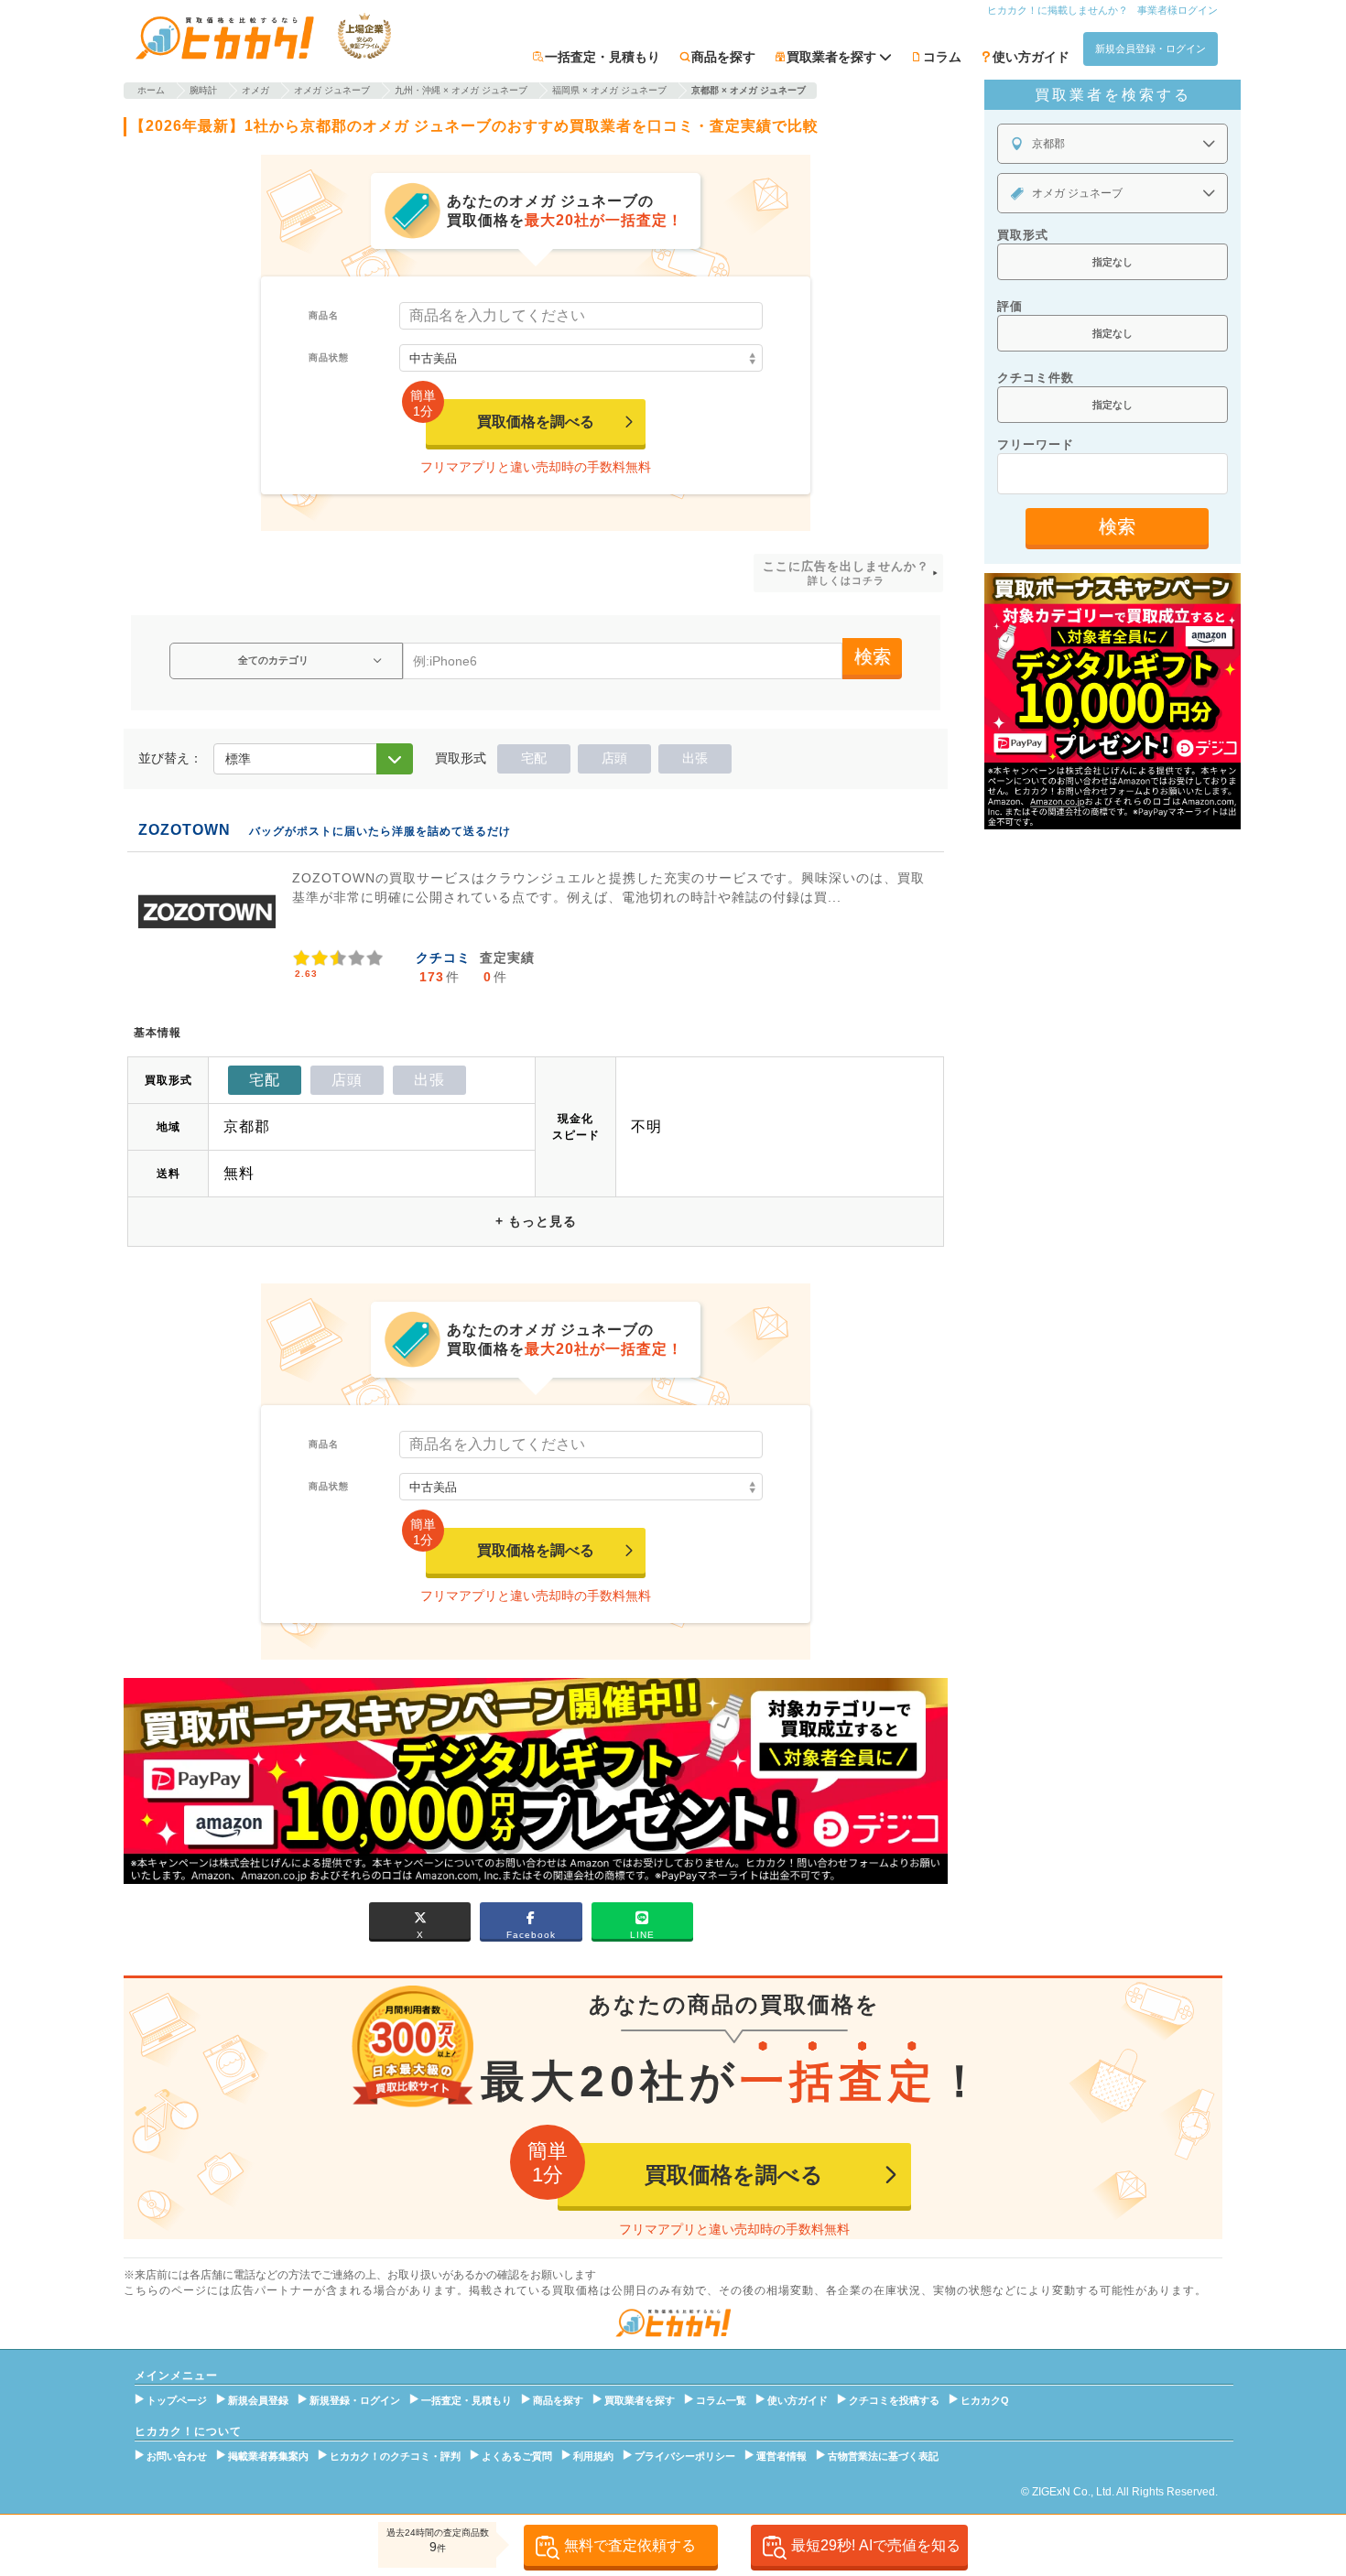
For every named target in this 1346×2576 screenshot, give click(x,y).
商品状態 (329, 357)
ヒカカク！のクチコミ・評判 (395, 2456)
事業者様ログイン (1178, 10)
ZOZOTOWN (185, 830)
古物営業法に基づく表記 (883, 2456)
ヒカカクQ (985, 2400)
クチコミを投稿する (894, 2400)
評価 (1010, 306)
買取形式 (1023, 235)
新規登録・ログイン (355, 2400)
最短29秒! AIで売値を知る (876, 2545)
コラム (942, 57)
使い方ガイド (1031, 57)
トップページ (177, 2400)
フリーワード (1036, 444)
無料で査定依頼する (630, 2545)
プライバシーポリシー (685, 2456)
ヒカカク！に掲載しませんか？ (1058, 10)
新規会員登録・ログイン (1151, 49)
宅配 (534, 758)
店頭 (614, 758)
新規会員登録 (258, 2400)
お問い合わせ (177, 2456)
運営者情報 (782, 2456)
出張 (695, 758)
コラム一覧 (721, 2400)
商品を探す (723, 57)
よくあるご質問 (517, 2456)
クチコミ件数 (1036, 378)
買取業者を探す (640, 2400)
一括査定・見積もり (602, 57)
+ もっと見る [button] (536, 1221)
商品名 (324, 315)
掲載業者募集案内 (268, 2456)
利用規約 (593, 2456)
